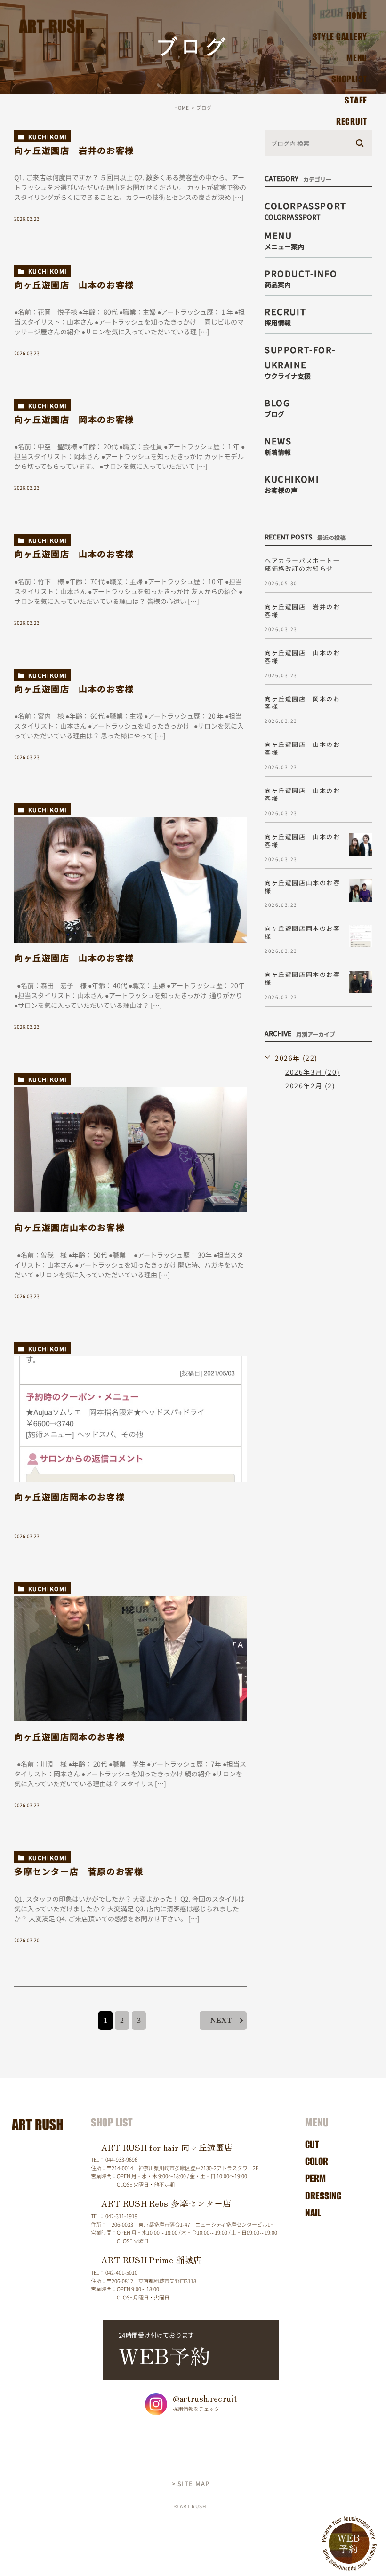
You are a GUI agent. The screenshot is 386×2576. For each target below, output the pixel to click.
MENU (357, 58)
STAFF (356, 100)
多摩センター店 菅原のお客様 (79, 1871)
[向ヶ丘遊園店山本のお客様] (130, 1150)
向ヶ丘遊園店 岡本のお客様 (74, 419)
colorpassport (306, 210)
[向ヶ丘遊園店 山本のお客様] (130, 880)
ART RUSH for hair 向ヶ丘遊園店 (167, 2147)
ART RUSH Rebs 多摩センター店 (166, 2203)
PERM (315, 2178)
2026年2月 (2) (310, 1086)
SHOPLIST (349, 79)
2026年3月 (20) (313, 1072)
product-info (301, 277)
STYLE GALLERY (340, 36)
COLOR (317, 2161)
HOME (357, 15)
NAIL (313, 2213)
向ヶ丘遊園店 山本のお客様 (74, 285)
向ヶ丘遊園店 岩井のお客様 (74, 150)
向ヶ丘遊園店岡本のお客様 (69, 1497)
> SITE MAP (191, 2484)
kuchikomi (48, 137)
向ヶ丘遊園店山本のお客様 (69, 1227)
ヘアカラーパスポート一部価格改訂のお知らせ (302, 564)
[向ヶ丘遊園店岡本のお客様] (130, 1419)
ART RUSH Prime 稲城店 (151, 2259)
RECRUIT (352, 121)
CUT (312, 2144)
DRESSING (323, 2196)
